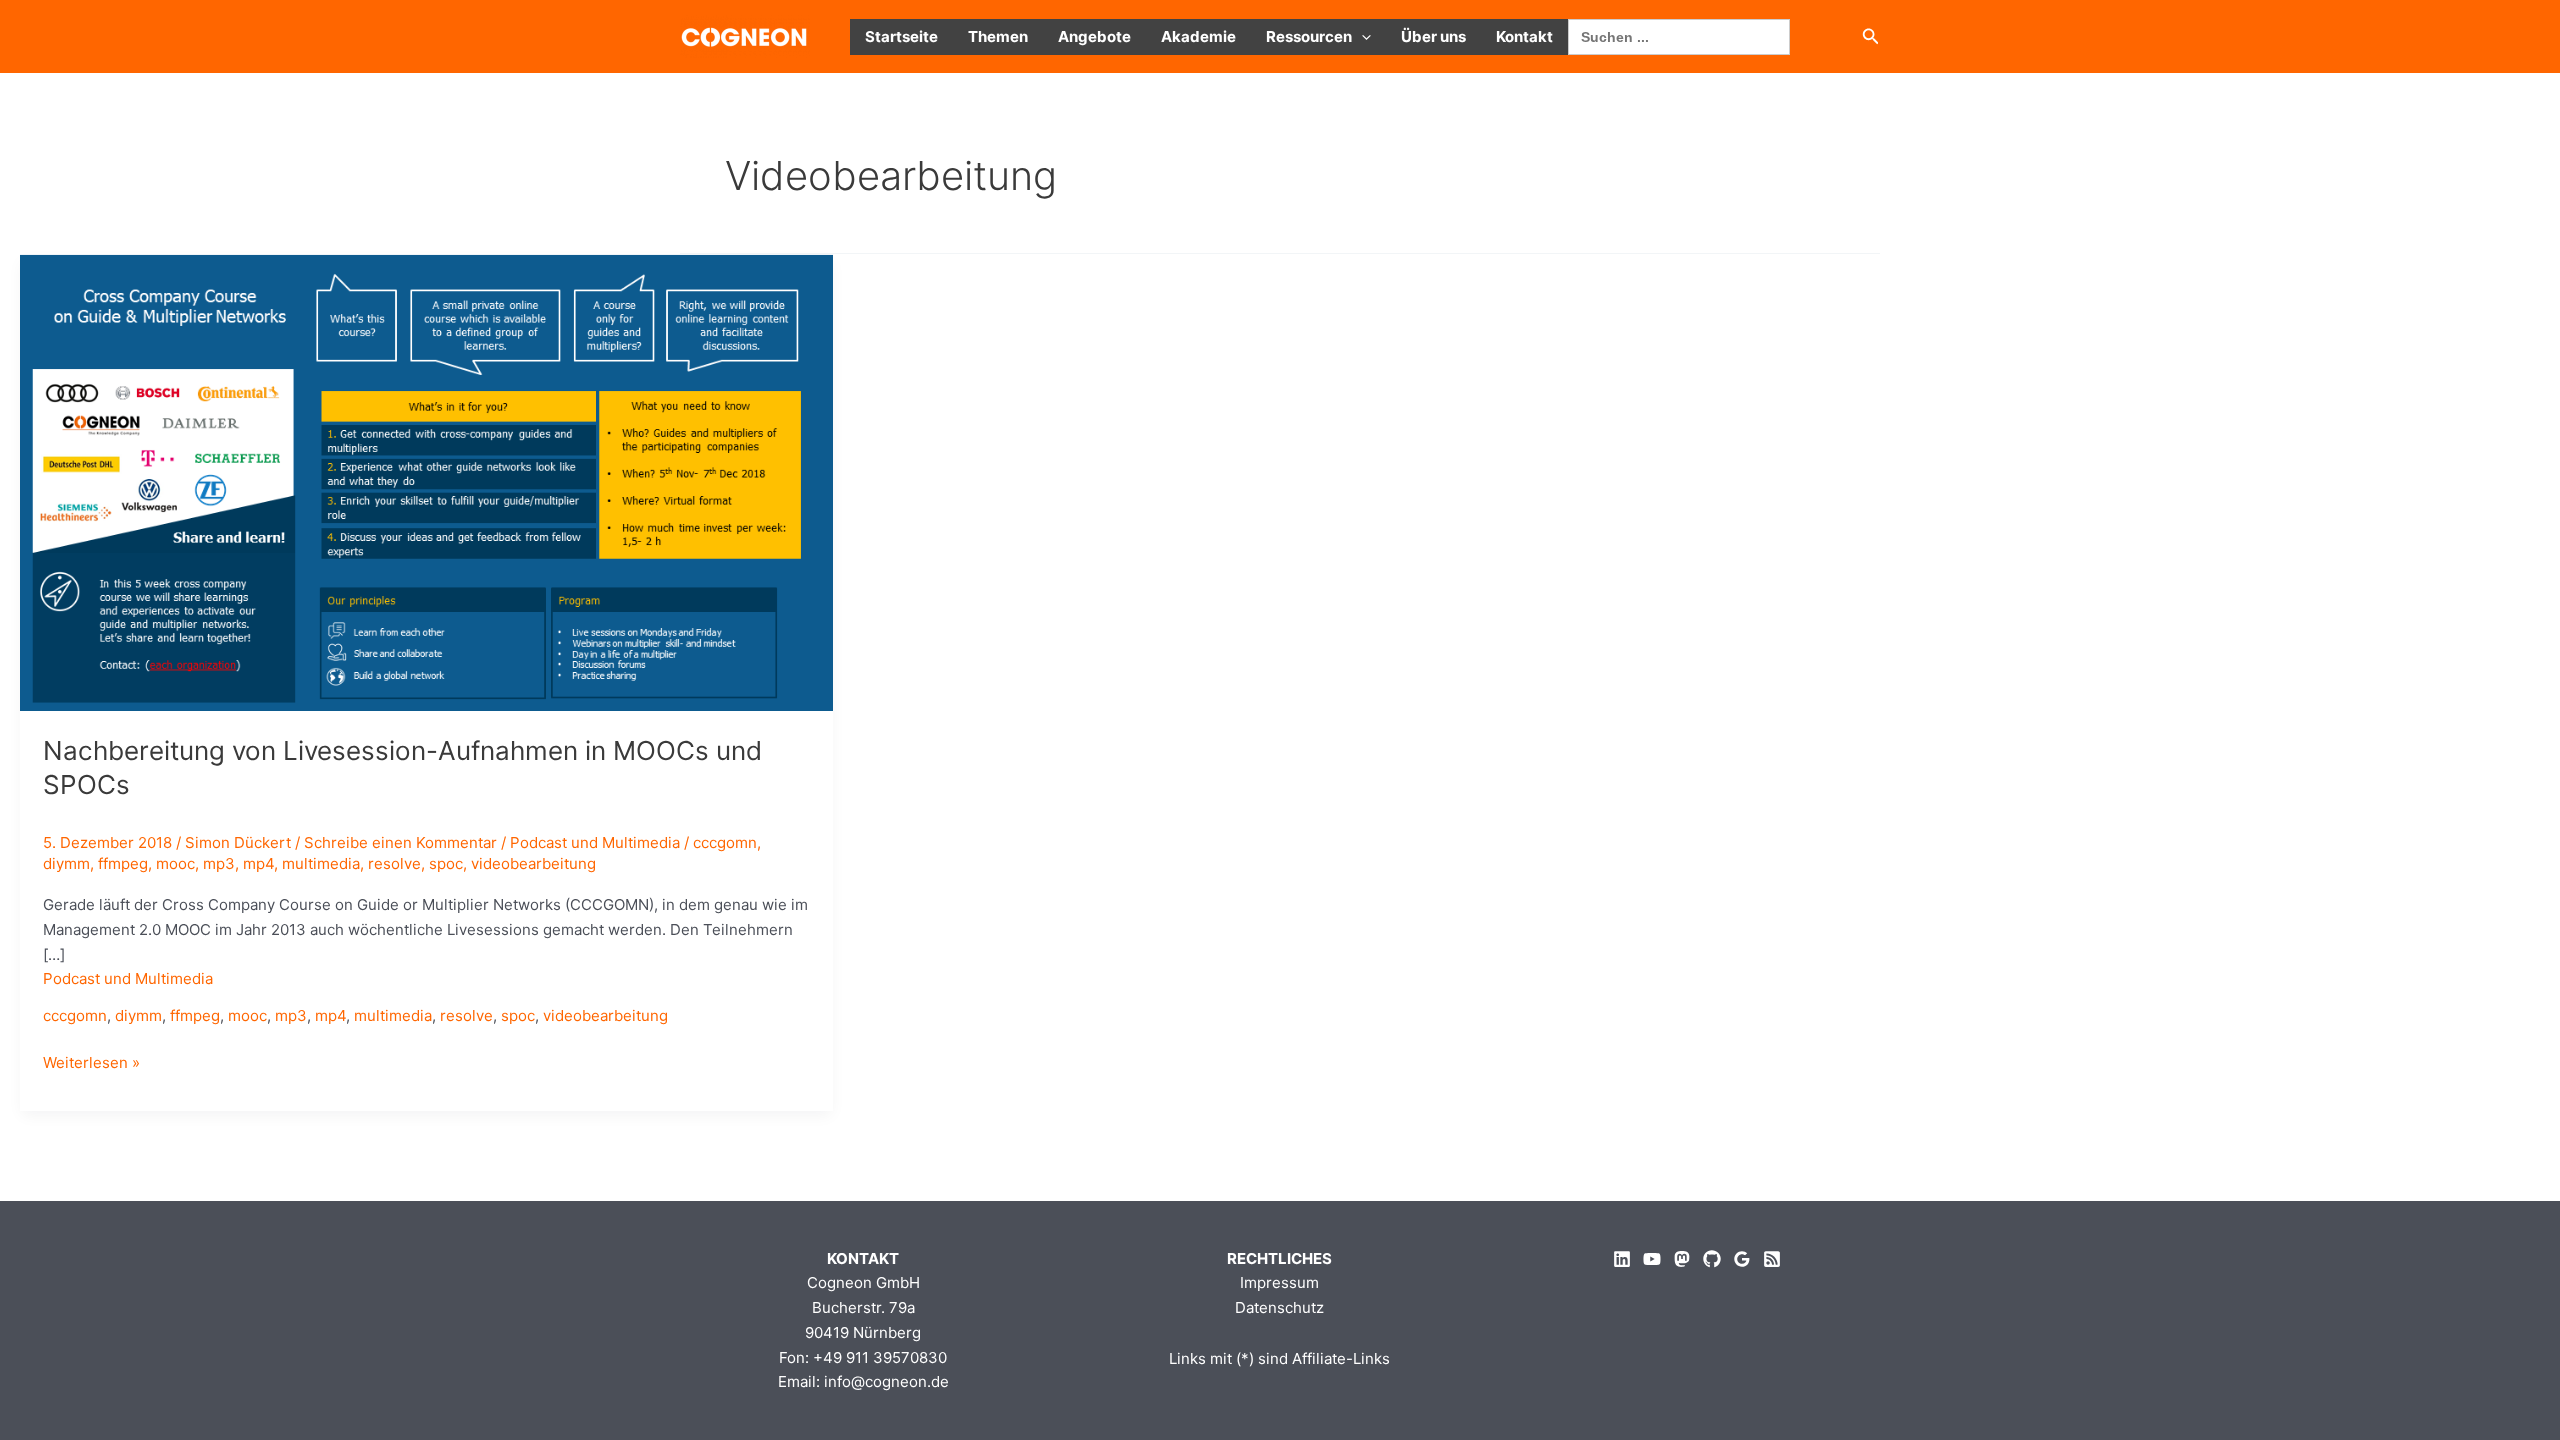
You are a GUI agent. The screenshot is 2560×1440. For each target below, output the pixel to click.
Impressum (1279, 1282)
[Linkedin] (1622, 1259)
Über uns (1433, 36)
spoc (446, 863)
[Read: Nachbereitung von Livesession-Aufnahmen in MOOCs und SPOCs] (426, 481)
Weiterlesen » (91, 1064)
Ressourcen (1309, 36)
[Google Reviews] (1742, 1259)
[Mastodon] (1682, 1259)
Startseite (901, 36)
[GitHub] (1712, 1259)
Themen (998, 36)
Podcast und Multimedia (595, 842)
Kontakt (1524, 36)
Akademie (1198, 36)
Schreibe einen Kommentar (400, 842)
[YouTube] (1652, 1259)
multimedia (321, 863)
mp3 (219, 863)
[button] (1361, 37)
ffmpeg (123, 863)
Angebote (1094, 36)
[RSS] (1772, 1259)
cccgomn (725, 842)
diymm (66, 863)
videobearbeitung (533, 863)
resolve (394, 863)
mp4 (258, 863)
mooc (175, 863)
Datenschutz (1279, 1307)
